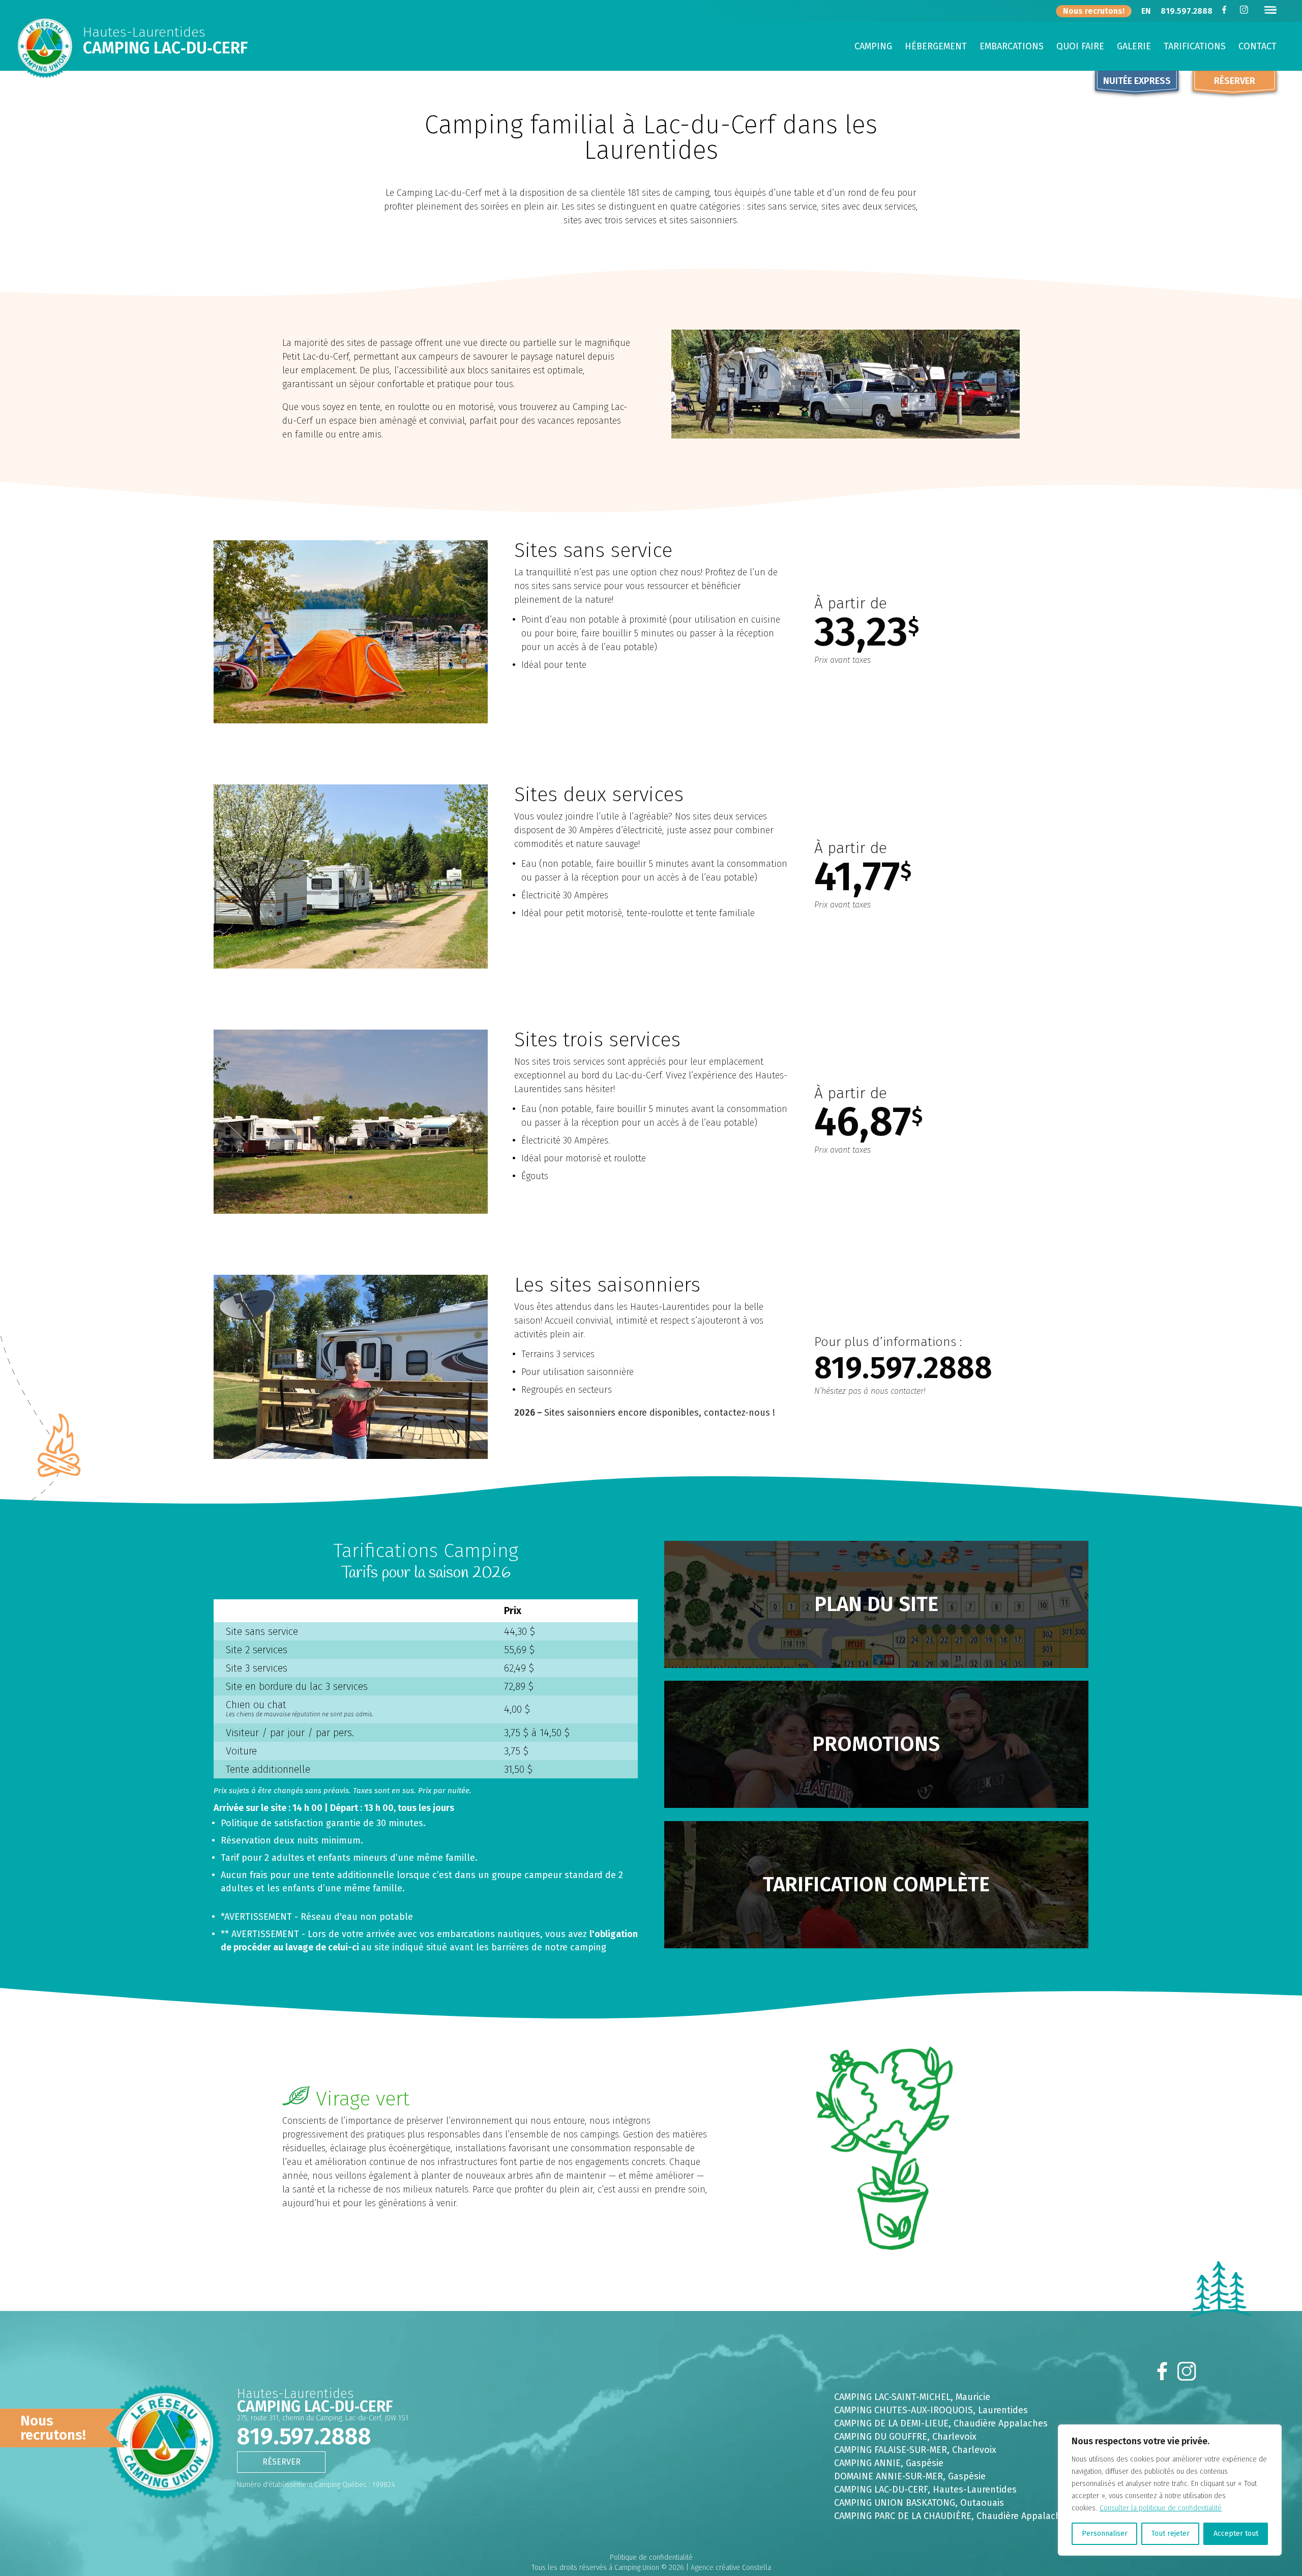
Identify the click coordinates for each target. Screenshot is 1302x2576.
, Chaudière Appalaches (941, 2423)
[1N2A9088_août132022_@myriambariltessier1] (351, 721)
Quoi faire (1080, 47)
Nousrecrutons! (53, 2428)
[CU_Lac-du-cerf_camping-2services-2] (351, 966)
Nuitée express (1137, 81)
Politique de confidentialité (651, 2557)
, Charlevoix (905, 2437)
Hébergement (936, 47)
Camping (873, 47)
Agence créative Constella (731, 2568)
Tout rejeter (1171, 2534)
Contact (1257, 47)
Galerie (1134, 47)
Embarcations (1012, 47)
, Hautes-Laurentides (925, 2490)
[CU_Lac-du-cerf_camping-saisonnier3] (351, 1457)
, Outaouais (919, 2503)
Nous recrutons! (1094, 11)
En (1146, 12)
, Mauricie (912, 2397)
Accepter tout (1236, 2534)
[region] (1170, 2490)
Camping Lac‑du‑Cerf (165, 48)
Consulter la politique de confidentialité (1161, 2508)
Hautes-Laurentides (144, 33)
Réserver (1235, 81)
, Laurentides (931, 2410)
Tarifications (1195, 47)
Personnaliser (1105, 2534)
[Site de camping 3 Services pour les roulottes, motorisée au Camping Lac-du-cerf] (351, 1211)
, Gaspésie (889, 2463)
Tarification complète (876, 1885)
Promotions (876, 1744)
